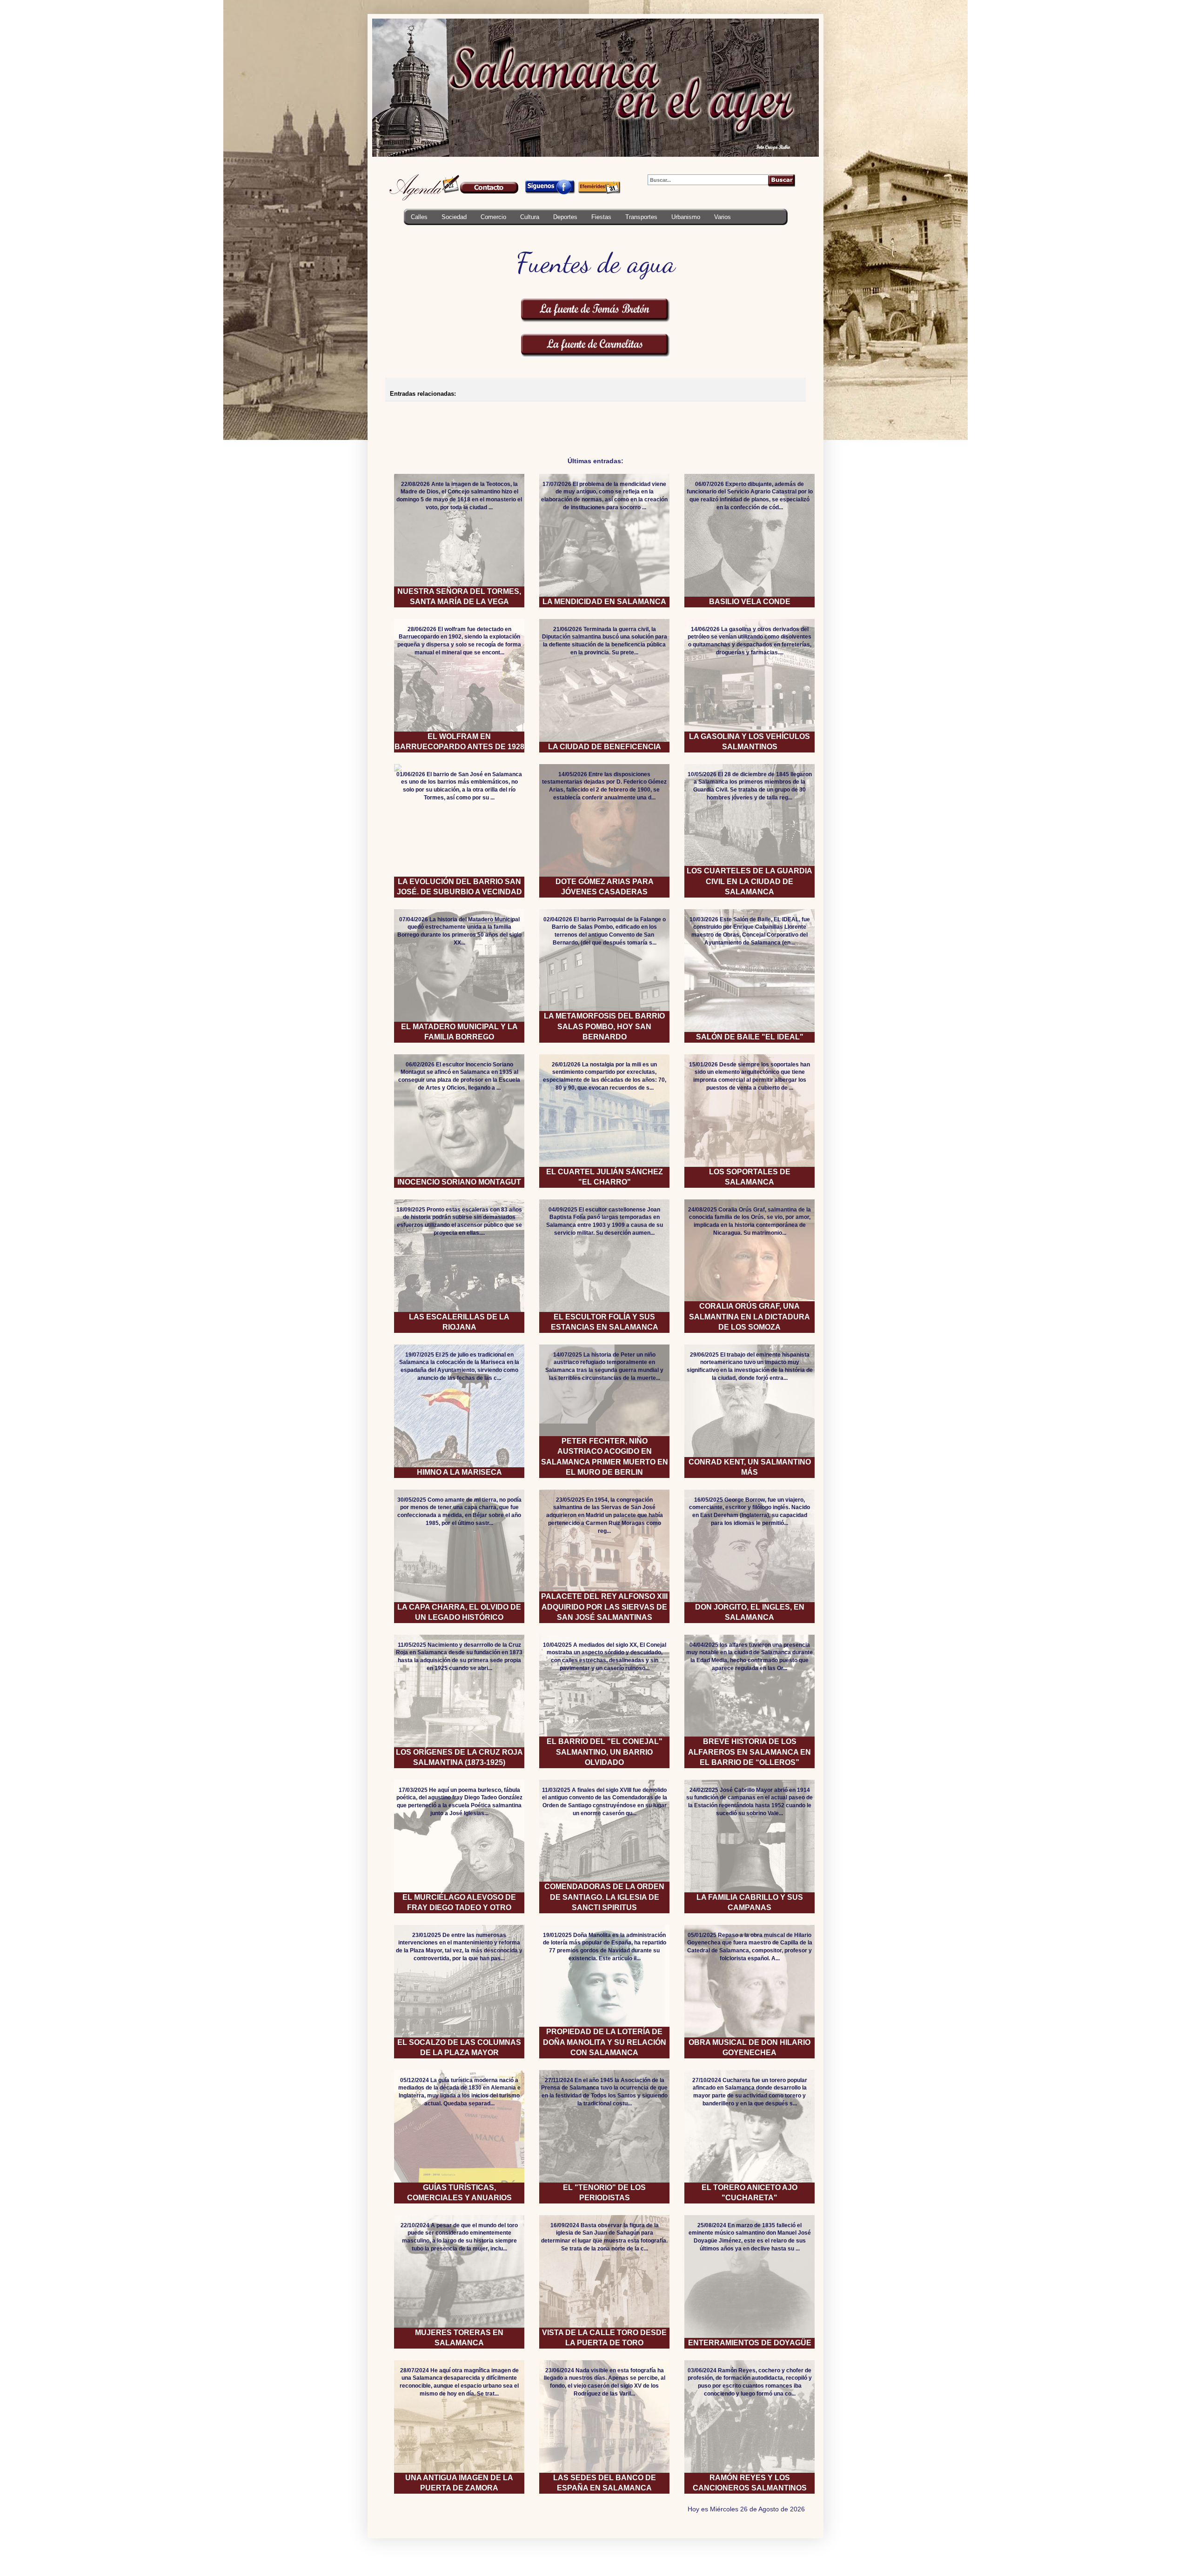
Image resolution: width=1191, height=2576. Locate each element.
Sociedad (454, 217)
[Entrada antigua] (803, 417)
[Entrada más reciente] (388, 417)
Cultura (530, 217)
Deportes (565, 217)
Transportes (641, 217)
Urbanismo (686, 217)
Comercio (493, 217)
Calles (419, 217)
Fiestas (601, 217)
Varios (723, 217)
